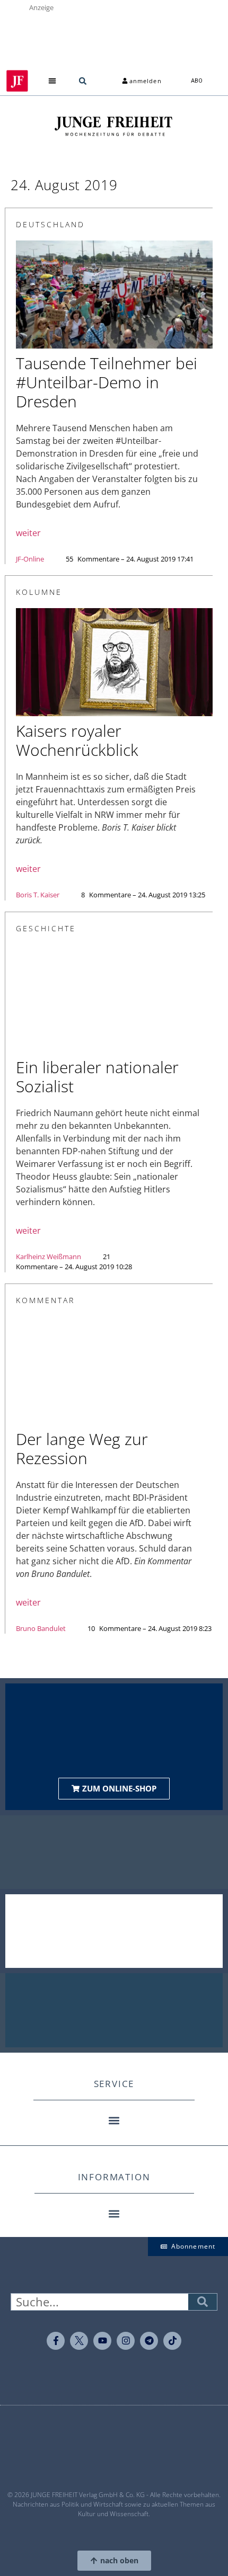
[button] (53, 81)
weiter (28, 533)
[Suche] (203, 2302)
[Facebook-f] (56, 2341)
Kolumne (39, 592)
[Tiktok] (172, 2341)
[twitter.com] (79, 2341)
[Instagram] (126, 2341)
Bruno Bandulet (41, 1628)
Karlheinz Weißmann (49, 1256)
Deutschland (50, 224)
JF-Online (30, 559)
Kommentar (45, 1300)
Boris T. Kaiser (38, 895)
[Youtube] (102, 2341)
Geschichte (46, 928)
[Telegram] (149, 2341)
